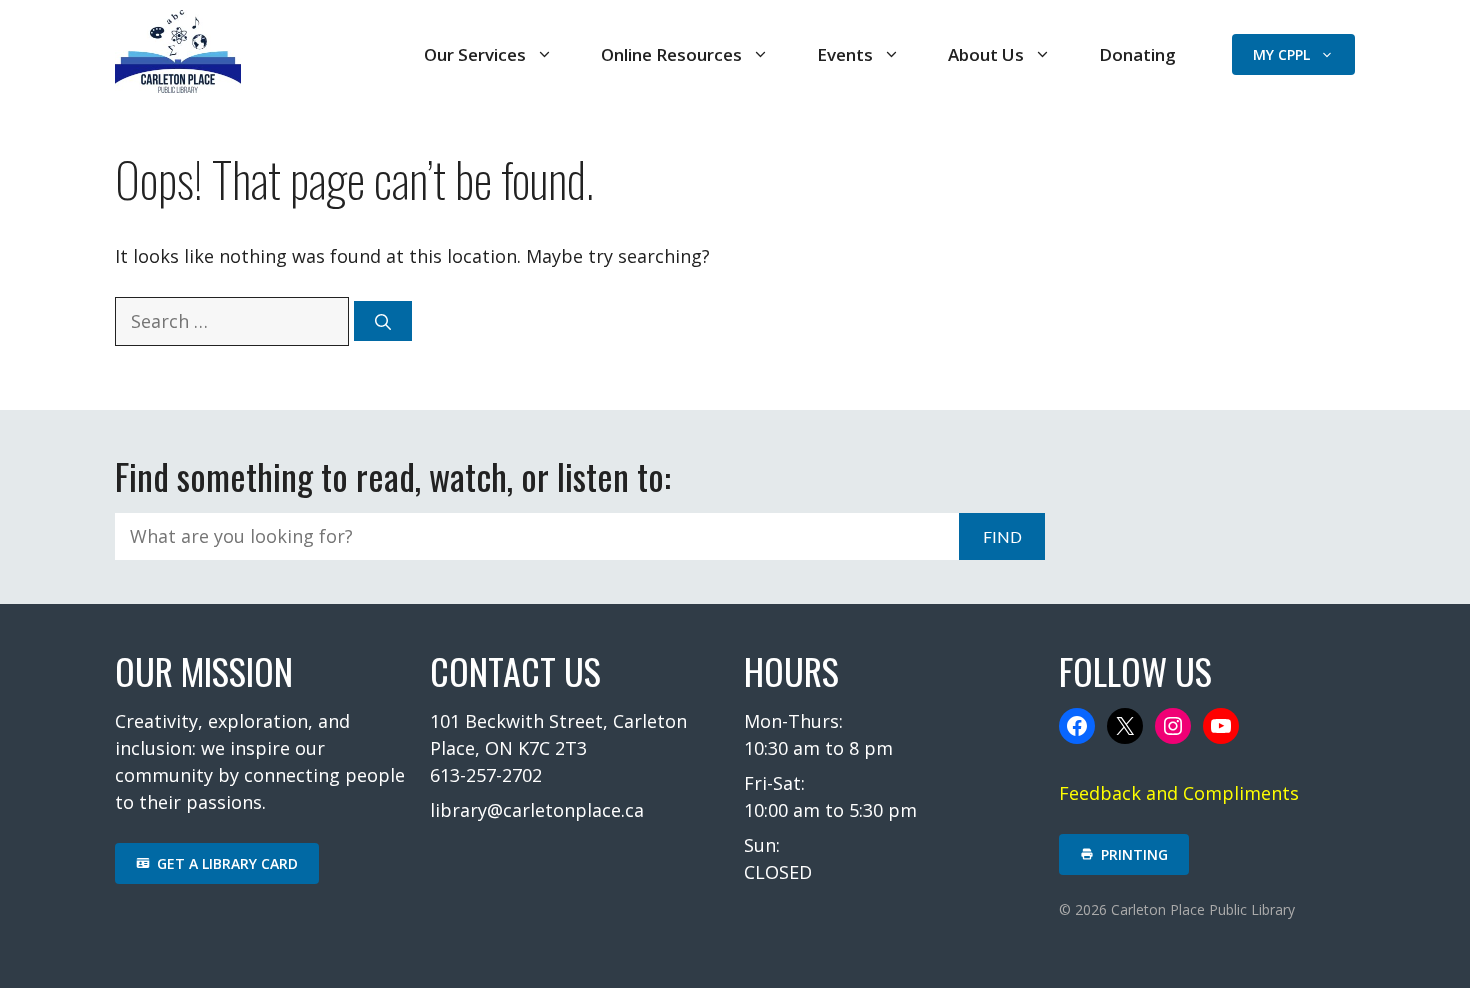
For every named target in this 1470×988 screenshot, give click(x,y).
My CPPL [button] (1281, 54)
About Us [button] (986, 54)
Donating (1137, 54)
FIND (1002, 536)
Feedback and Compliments (1179, 793)
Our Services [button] (475, 54)
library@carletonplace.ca (537, 810)
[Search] (383, 321)
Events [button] (845, 54)
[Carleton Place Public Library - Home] (178, 86)
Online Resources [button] (671, 54)
